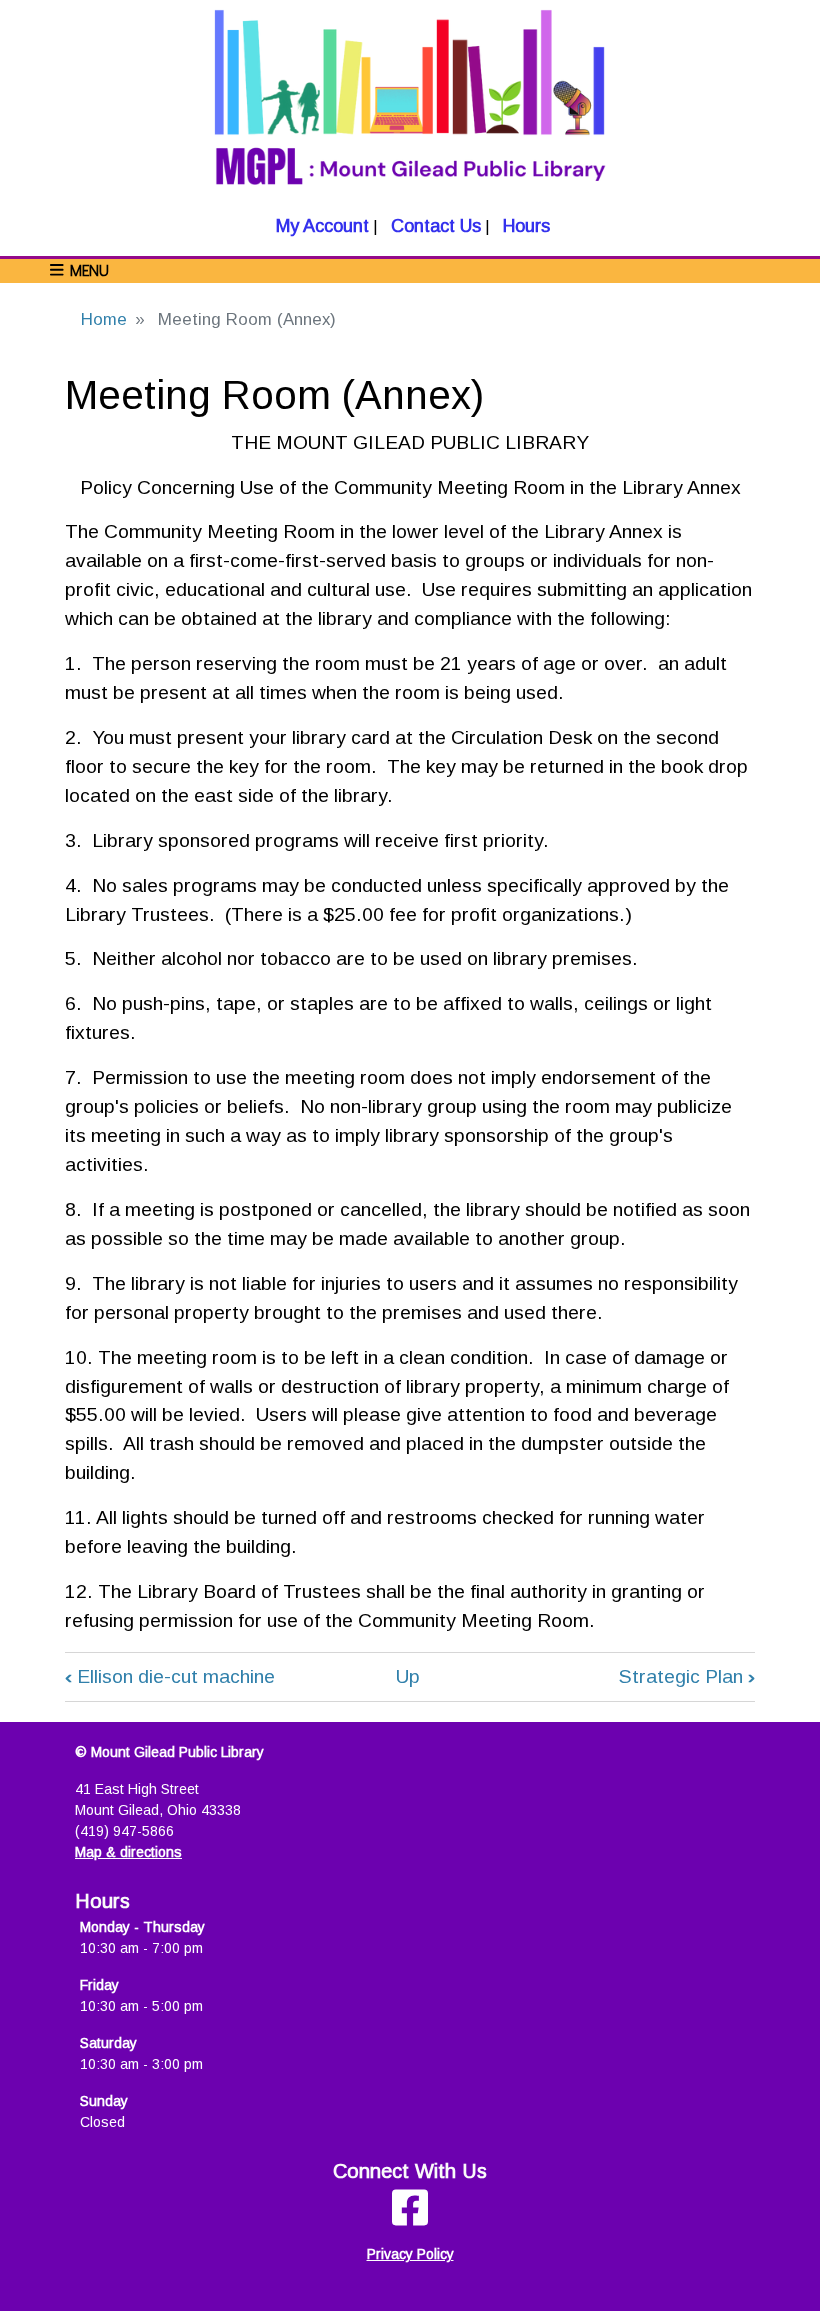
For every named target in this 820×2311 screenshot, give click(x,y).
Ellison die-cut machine (170, 1676)
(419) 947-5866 (124, 1831)
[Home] (410, 106)
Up (408, 1676)
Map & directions (128, 1852)
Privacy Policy (410, 2254)
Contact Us (433, 226)
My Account (320, 226)
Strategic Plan (687, 1676)
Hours (524, 226)
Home (104, 319)
